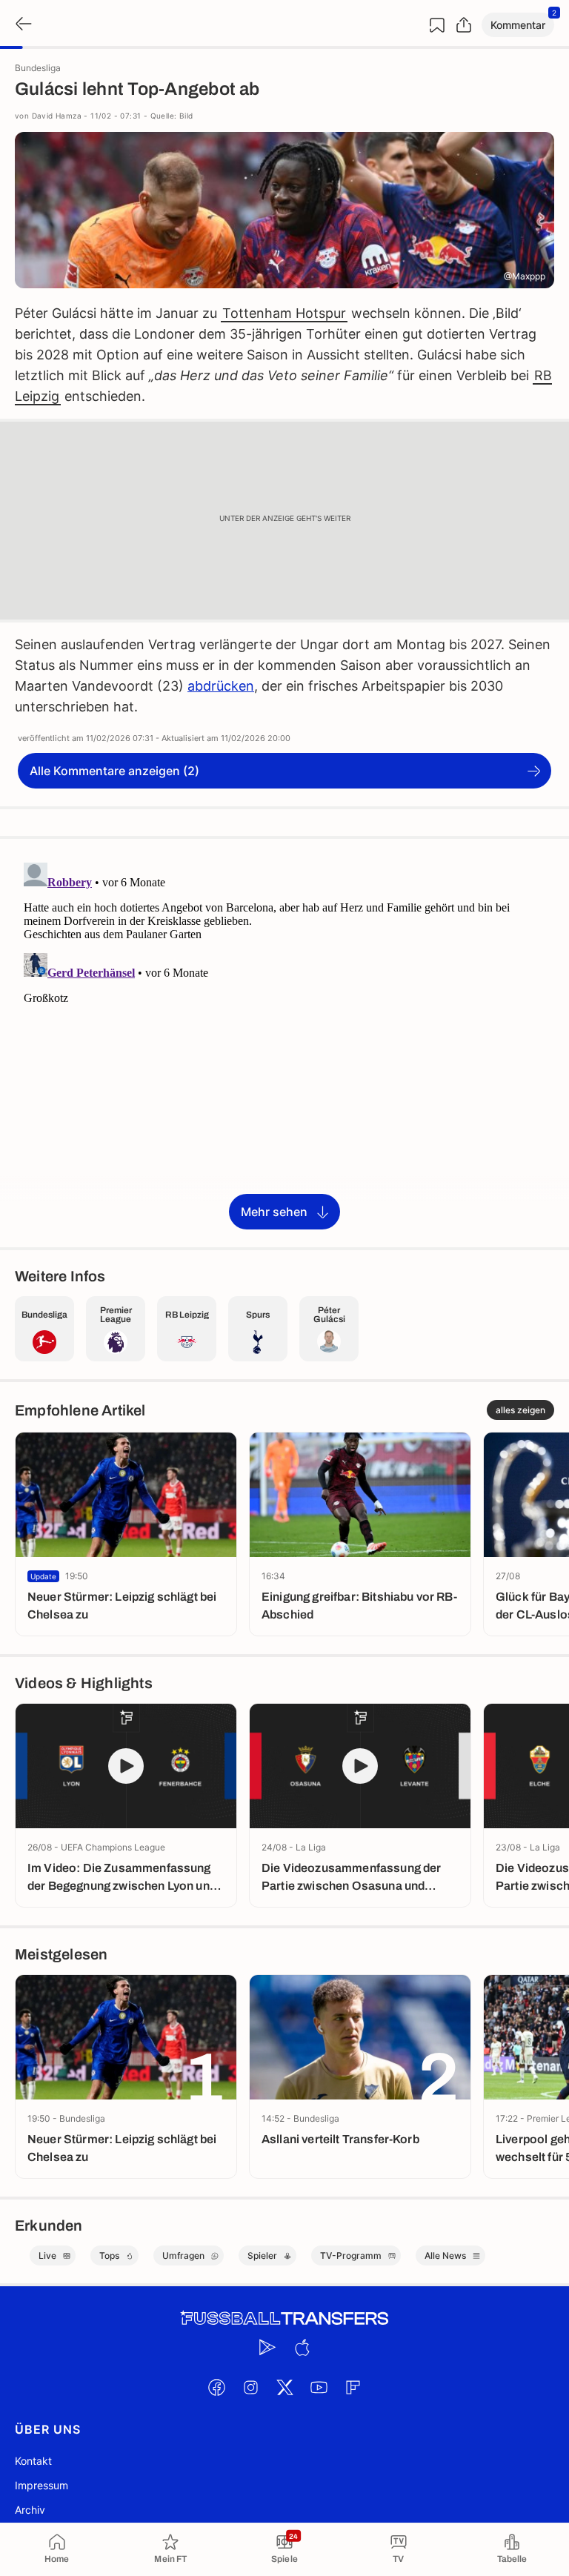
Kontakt (33, 2461)
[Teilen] (464, 25)
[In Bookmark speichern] (437, 25)
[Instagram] (250, 2387)
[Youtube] (319, 2387)
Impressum (41, 2485)
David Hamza (57, 116)
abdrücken (221, 686)
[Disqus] (284, 1042)
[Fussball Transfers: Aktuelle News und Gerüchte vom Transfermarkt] (284, 2318)
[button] (518, 25)
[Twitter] (284, 2387)
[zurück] (22, 25)
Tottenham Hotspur (284, 313)
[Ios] (302, 2347)
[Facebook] (216, 2387)
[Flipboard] (353, 2387)
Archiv (30, 2510)
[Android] (267, 2347)
